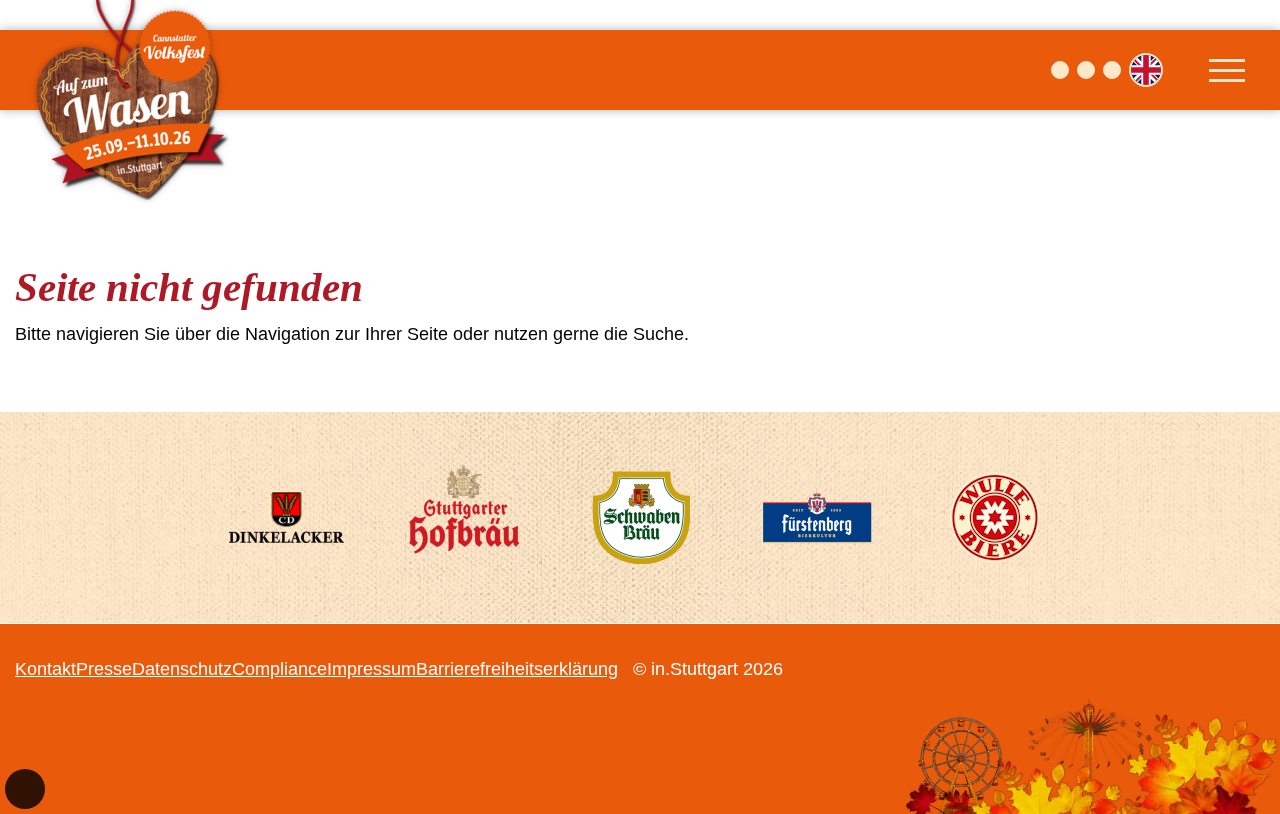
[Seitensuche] (1183, 70)
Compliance (279, 669)
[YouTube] (1112, 70)
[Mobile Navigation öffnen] (1227, 70)
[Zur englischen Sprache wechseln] (1146, 70)
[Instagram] (1086, 70)
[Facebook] (1060, 70)
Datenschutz (182, 669)
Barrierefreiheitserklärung (517, 669)
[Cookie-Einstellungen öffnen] (25, 789)
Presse (104, 669)
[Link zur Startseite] (135, 70)
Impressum (371, 669)
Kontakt (45, 669)
